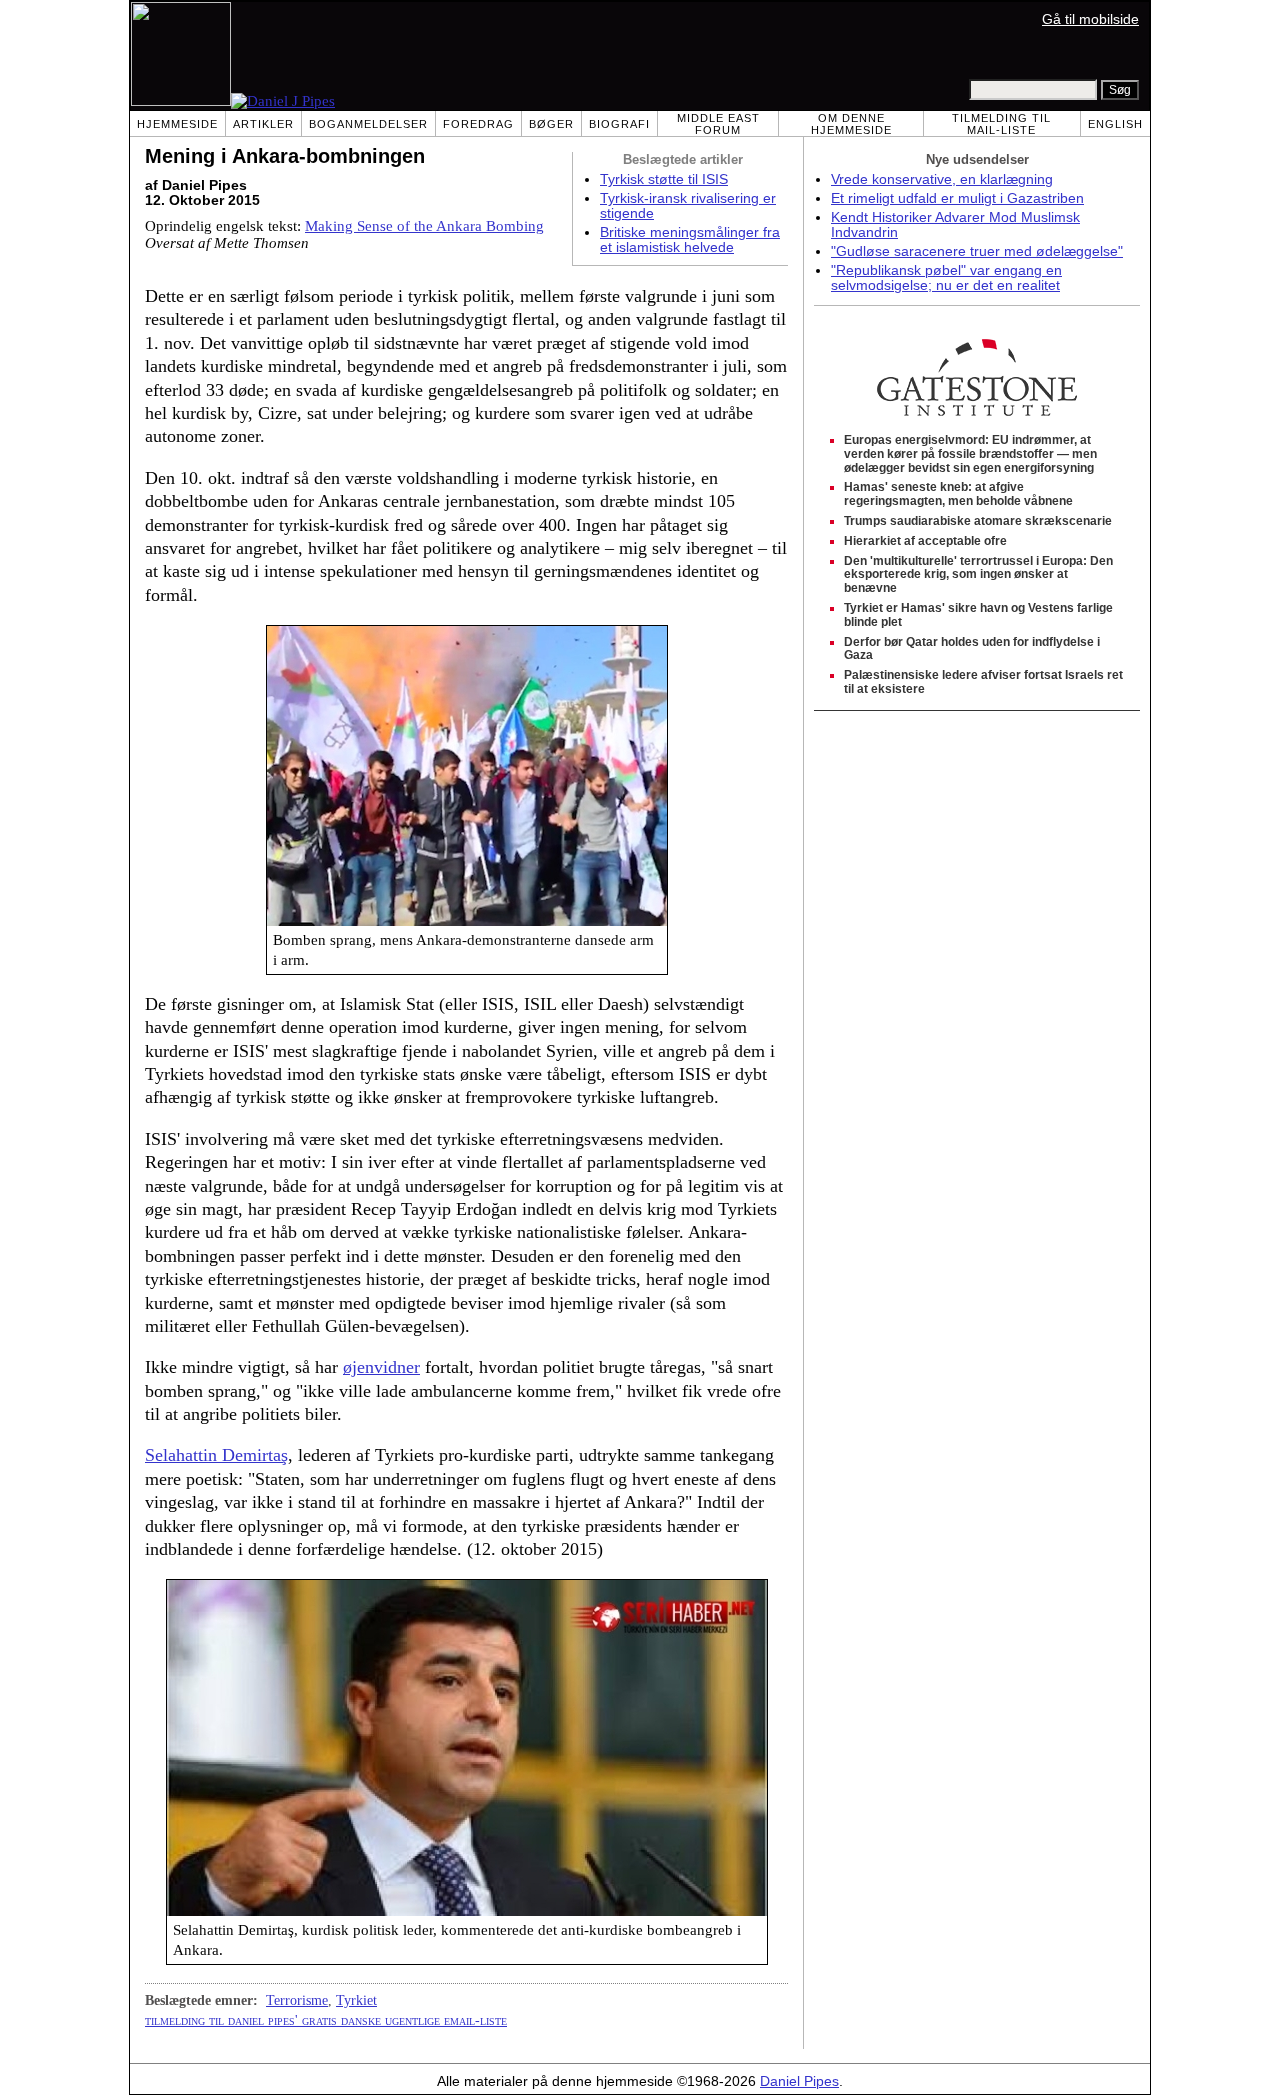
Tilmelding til (1001, 124)
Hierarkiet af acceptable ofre (925, 541)
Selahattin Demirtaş (216, 1455)
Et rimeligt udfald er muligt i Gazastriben (957, 198)
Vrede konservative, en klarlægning (942, 179)
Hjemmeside (177, 124)
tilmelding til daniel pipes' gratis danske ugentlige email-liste (326, 2020)
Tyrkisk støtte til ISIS (664, 179)
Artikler (263, 124)
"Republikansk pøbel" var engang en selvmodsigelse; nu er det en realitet (946, 278)
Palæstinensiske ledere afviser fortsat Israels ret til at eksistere (983, 682)
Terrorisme (297, 2000)
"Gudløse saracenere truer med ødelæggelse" (977, 251)
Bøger (551, 124)
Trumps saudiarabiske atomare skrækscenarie (978, 521)
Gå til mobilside (1090, 19)
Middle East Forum (718, 124)
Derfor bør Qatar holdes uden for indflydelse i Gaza (972, 649)
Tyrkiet (356, 2000)
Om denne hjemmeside (851, 124)
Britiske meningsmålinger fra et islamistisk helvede (690, 240)
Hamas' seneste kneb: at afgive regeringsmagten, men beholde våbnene (958, 494)
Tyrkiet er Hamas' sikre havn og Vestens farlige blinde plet (978, 615)
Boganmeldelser (368, 124)
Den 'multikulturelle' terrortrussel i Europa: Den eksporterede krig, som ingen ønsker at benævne (978, 575)
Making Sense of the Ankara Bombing (424, 226)
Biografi (619, 124)
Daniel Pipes (799, 2081)
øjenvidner (381, 1367)
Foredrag (478, 124)
